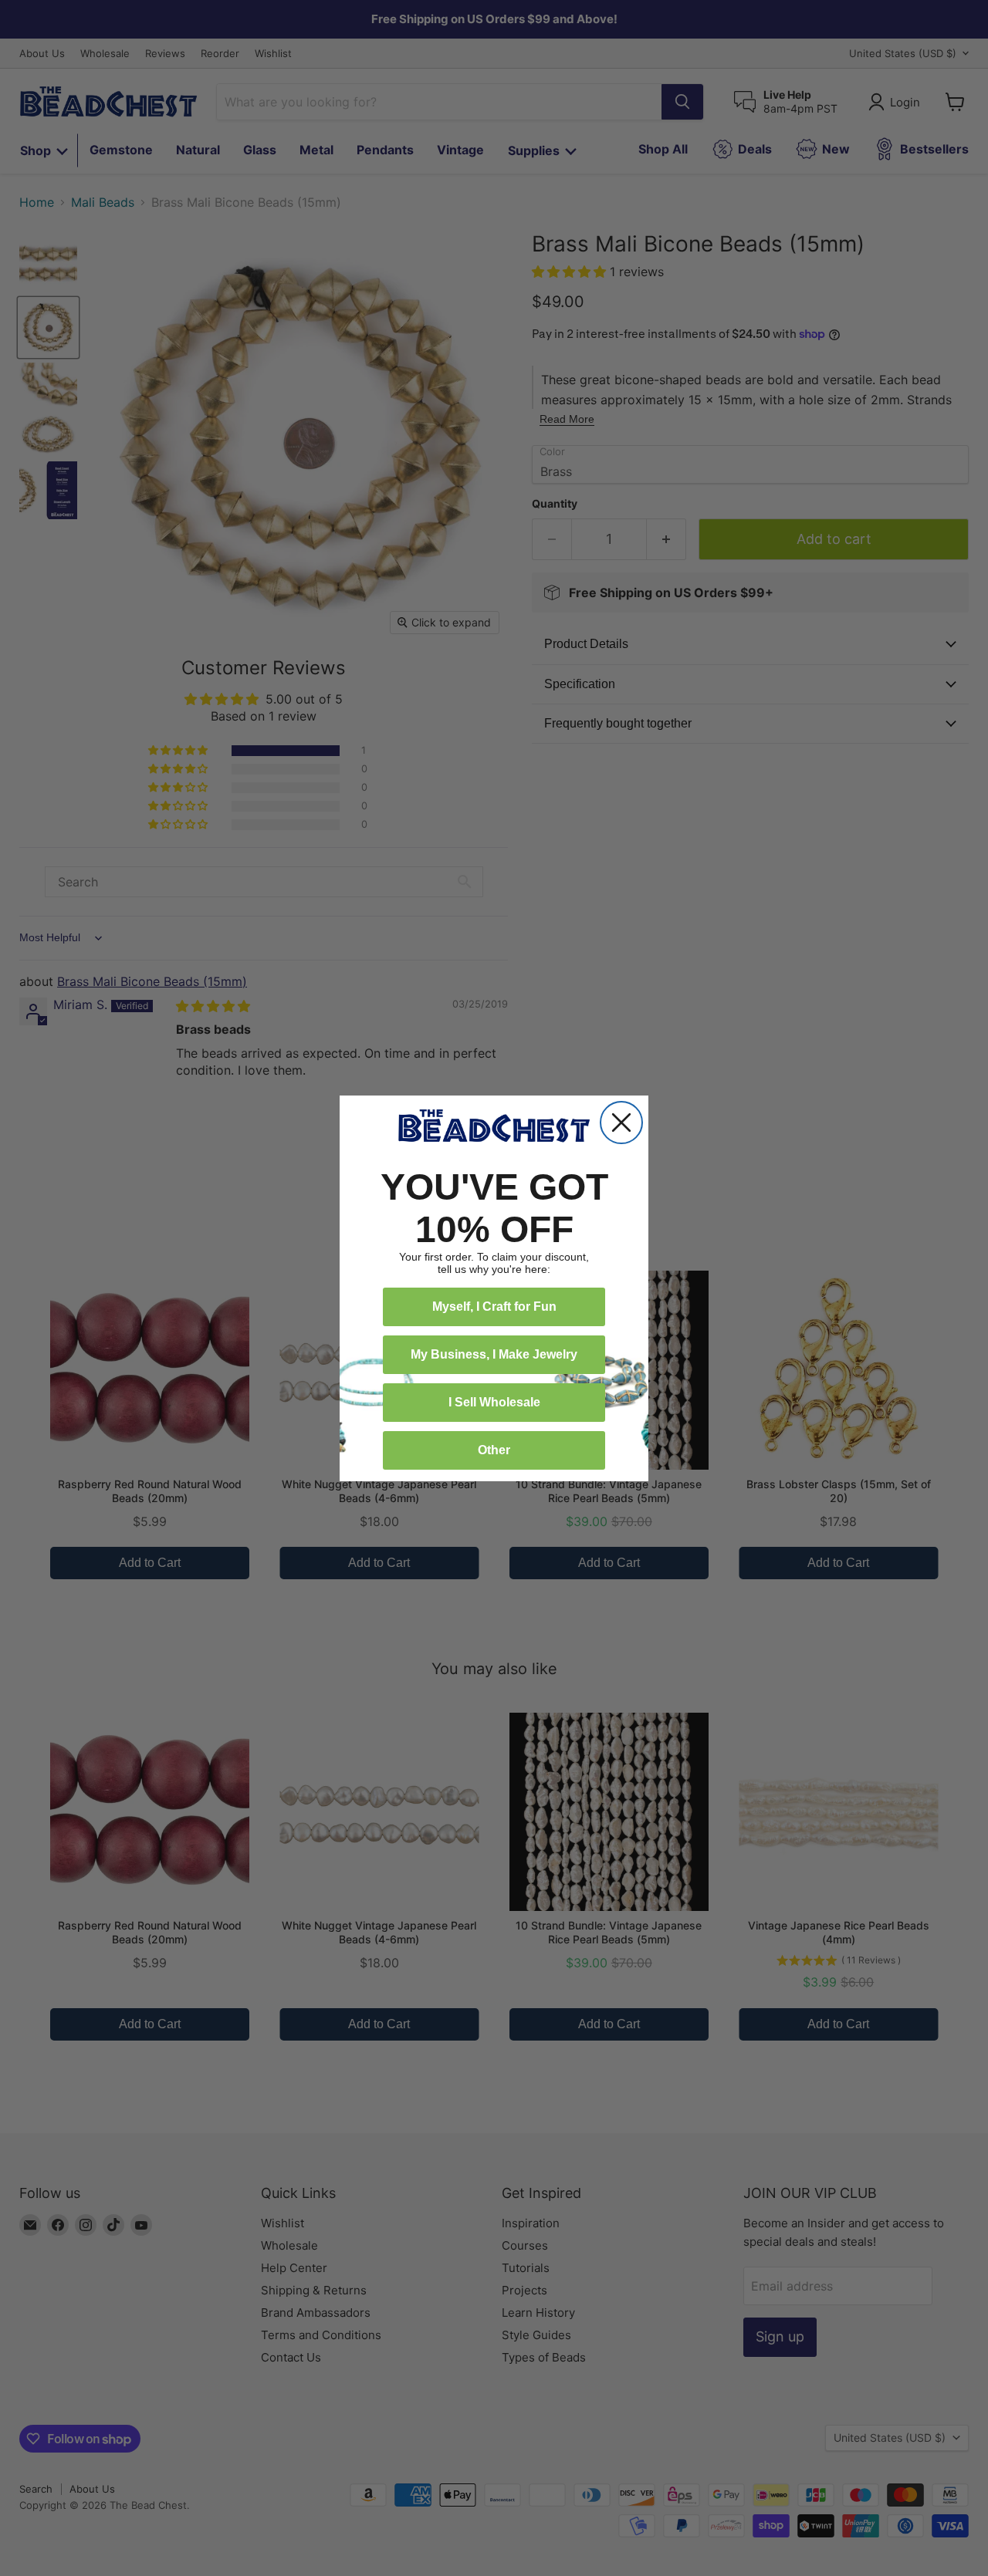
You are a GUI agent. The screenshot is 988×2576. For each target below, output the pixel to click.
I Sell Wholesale (494, 1402)
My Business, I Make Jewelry (494, 1354)
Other (494, 1450)
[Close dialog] (621, 1123)
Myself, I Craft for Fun (494, 1307)
